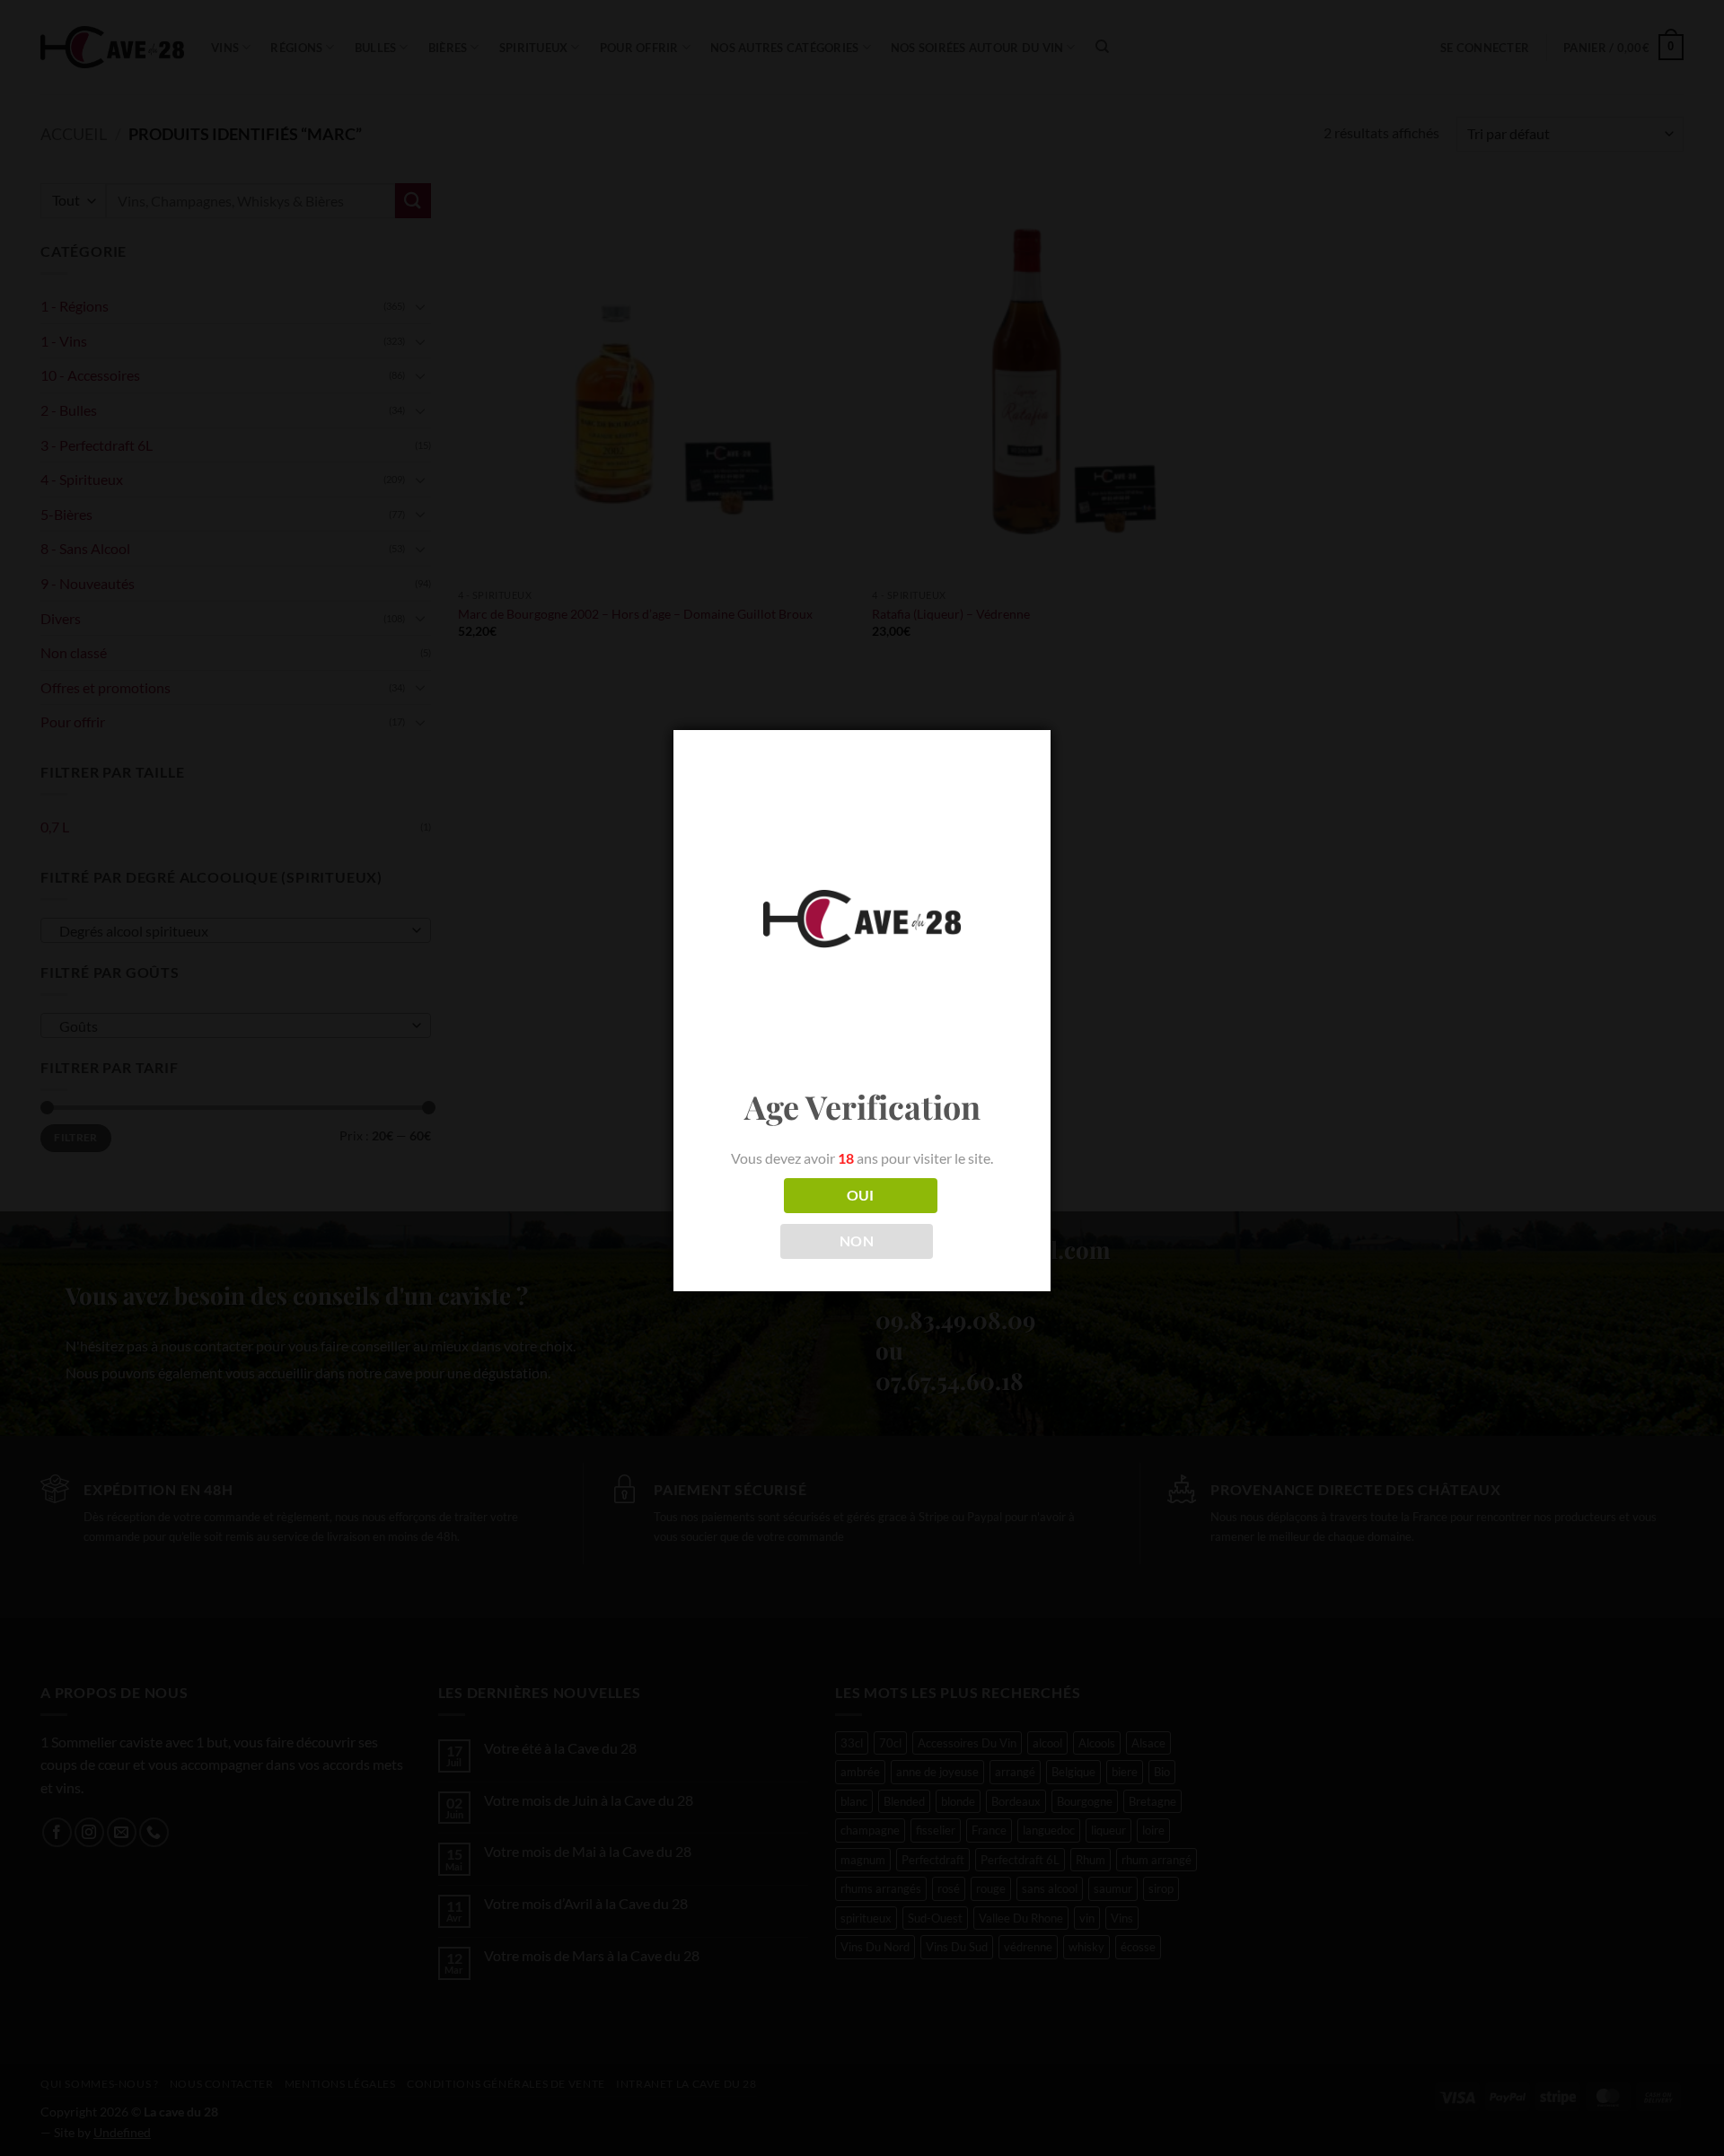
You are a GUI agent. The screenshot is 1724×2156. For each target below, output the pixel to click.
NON (857, 1241)
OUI (861, 1195)
